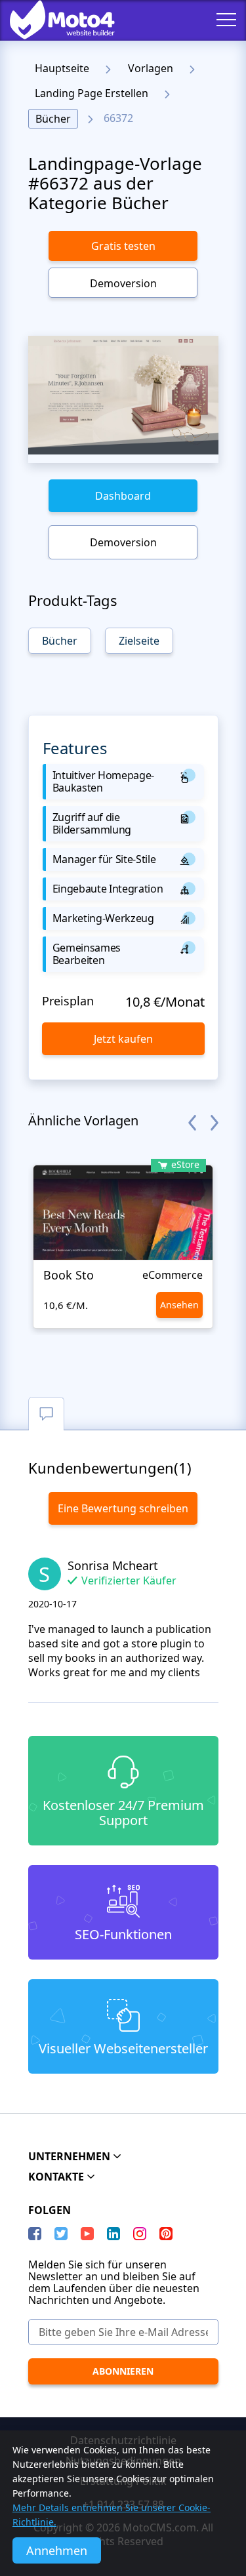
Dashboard (123, 496)
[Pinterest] (166, 2234)
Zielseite (139, 641)
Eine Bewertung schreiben (123, 1508)
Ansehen (179, 1305)
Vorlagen (151, 68)
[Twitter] (61, 2234)
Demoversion (123, 283)
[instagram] (140, 2234)
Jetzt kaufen (123, 1039)
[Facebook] (35, 2234)
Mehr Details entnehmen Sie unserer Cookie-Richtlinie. (112, 2515)
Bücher (53, 119)
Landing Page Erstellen (92, 93)
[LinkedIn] (113, 2234)
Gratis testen (123, 246)
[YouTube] (87, 2234)
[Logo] (52, 20)
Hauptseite (62, 68)
